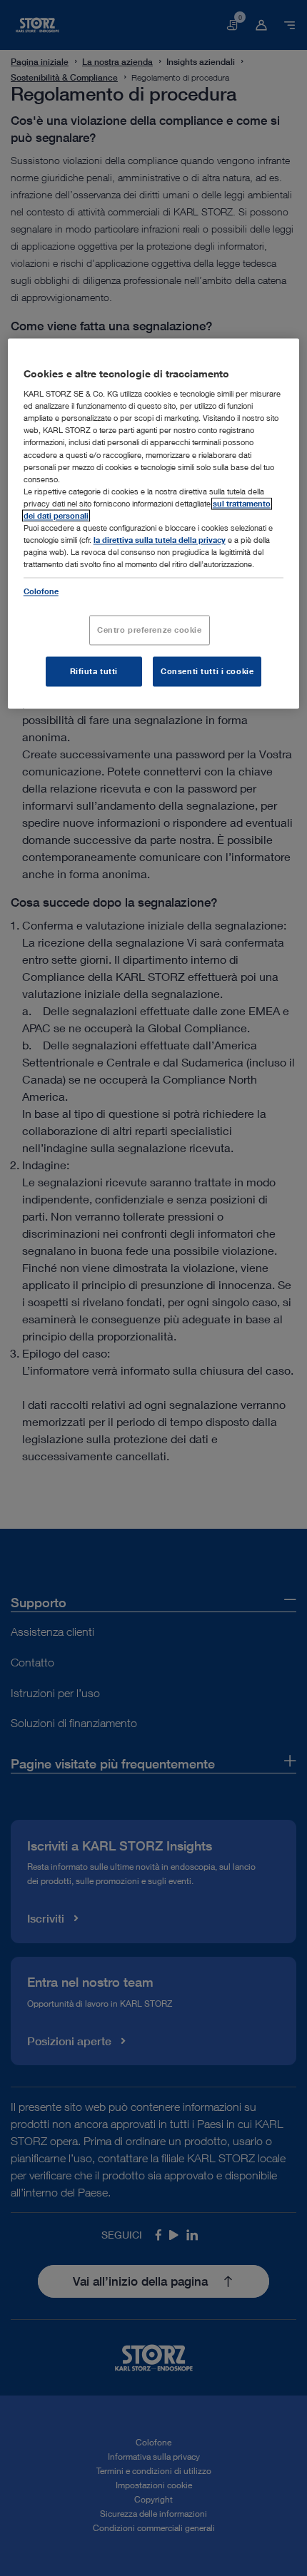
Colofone (41, 592)
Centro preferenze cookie (150, 630)
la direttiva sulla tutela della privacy (160, 540)
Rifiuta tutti (94, 672)
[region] (154, 523)
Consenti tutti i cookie (207, 672)
